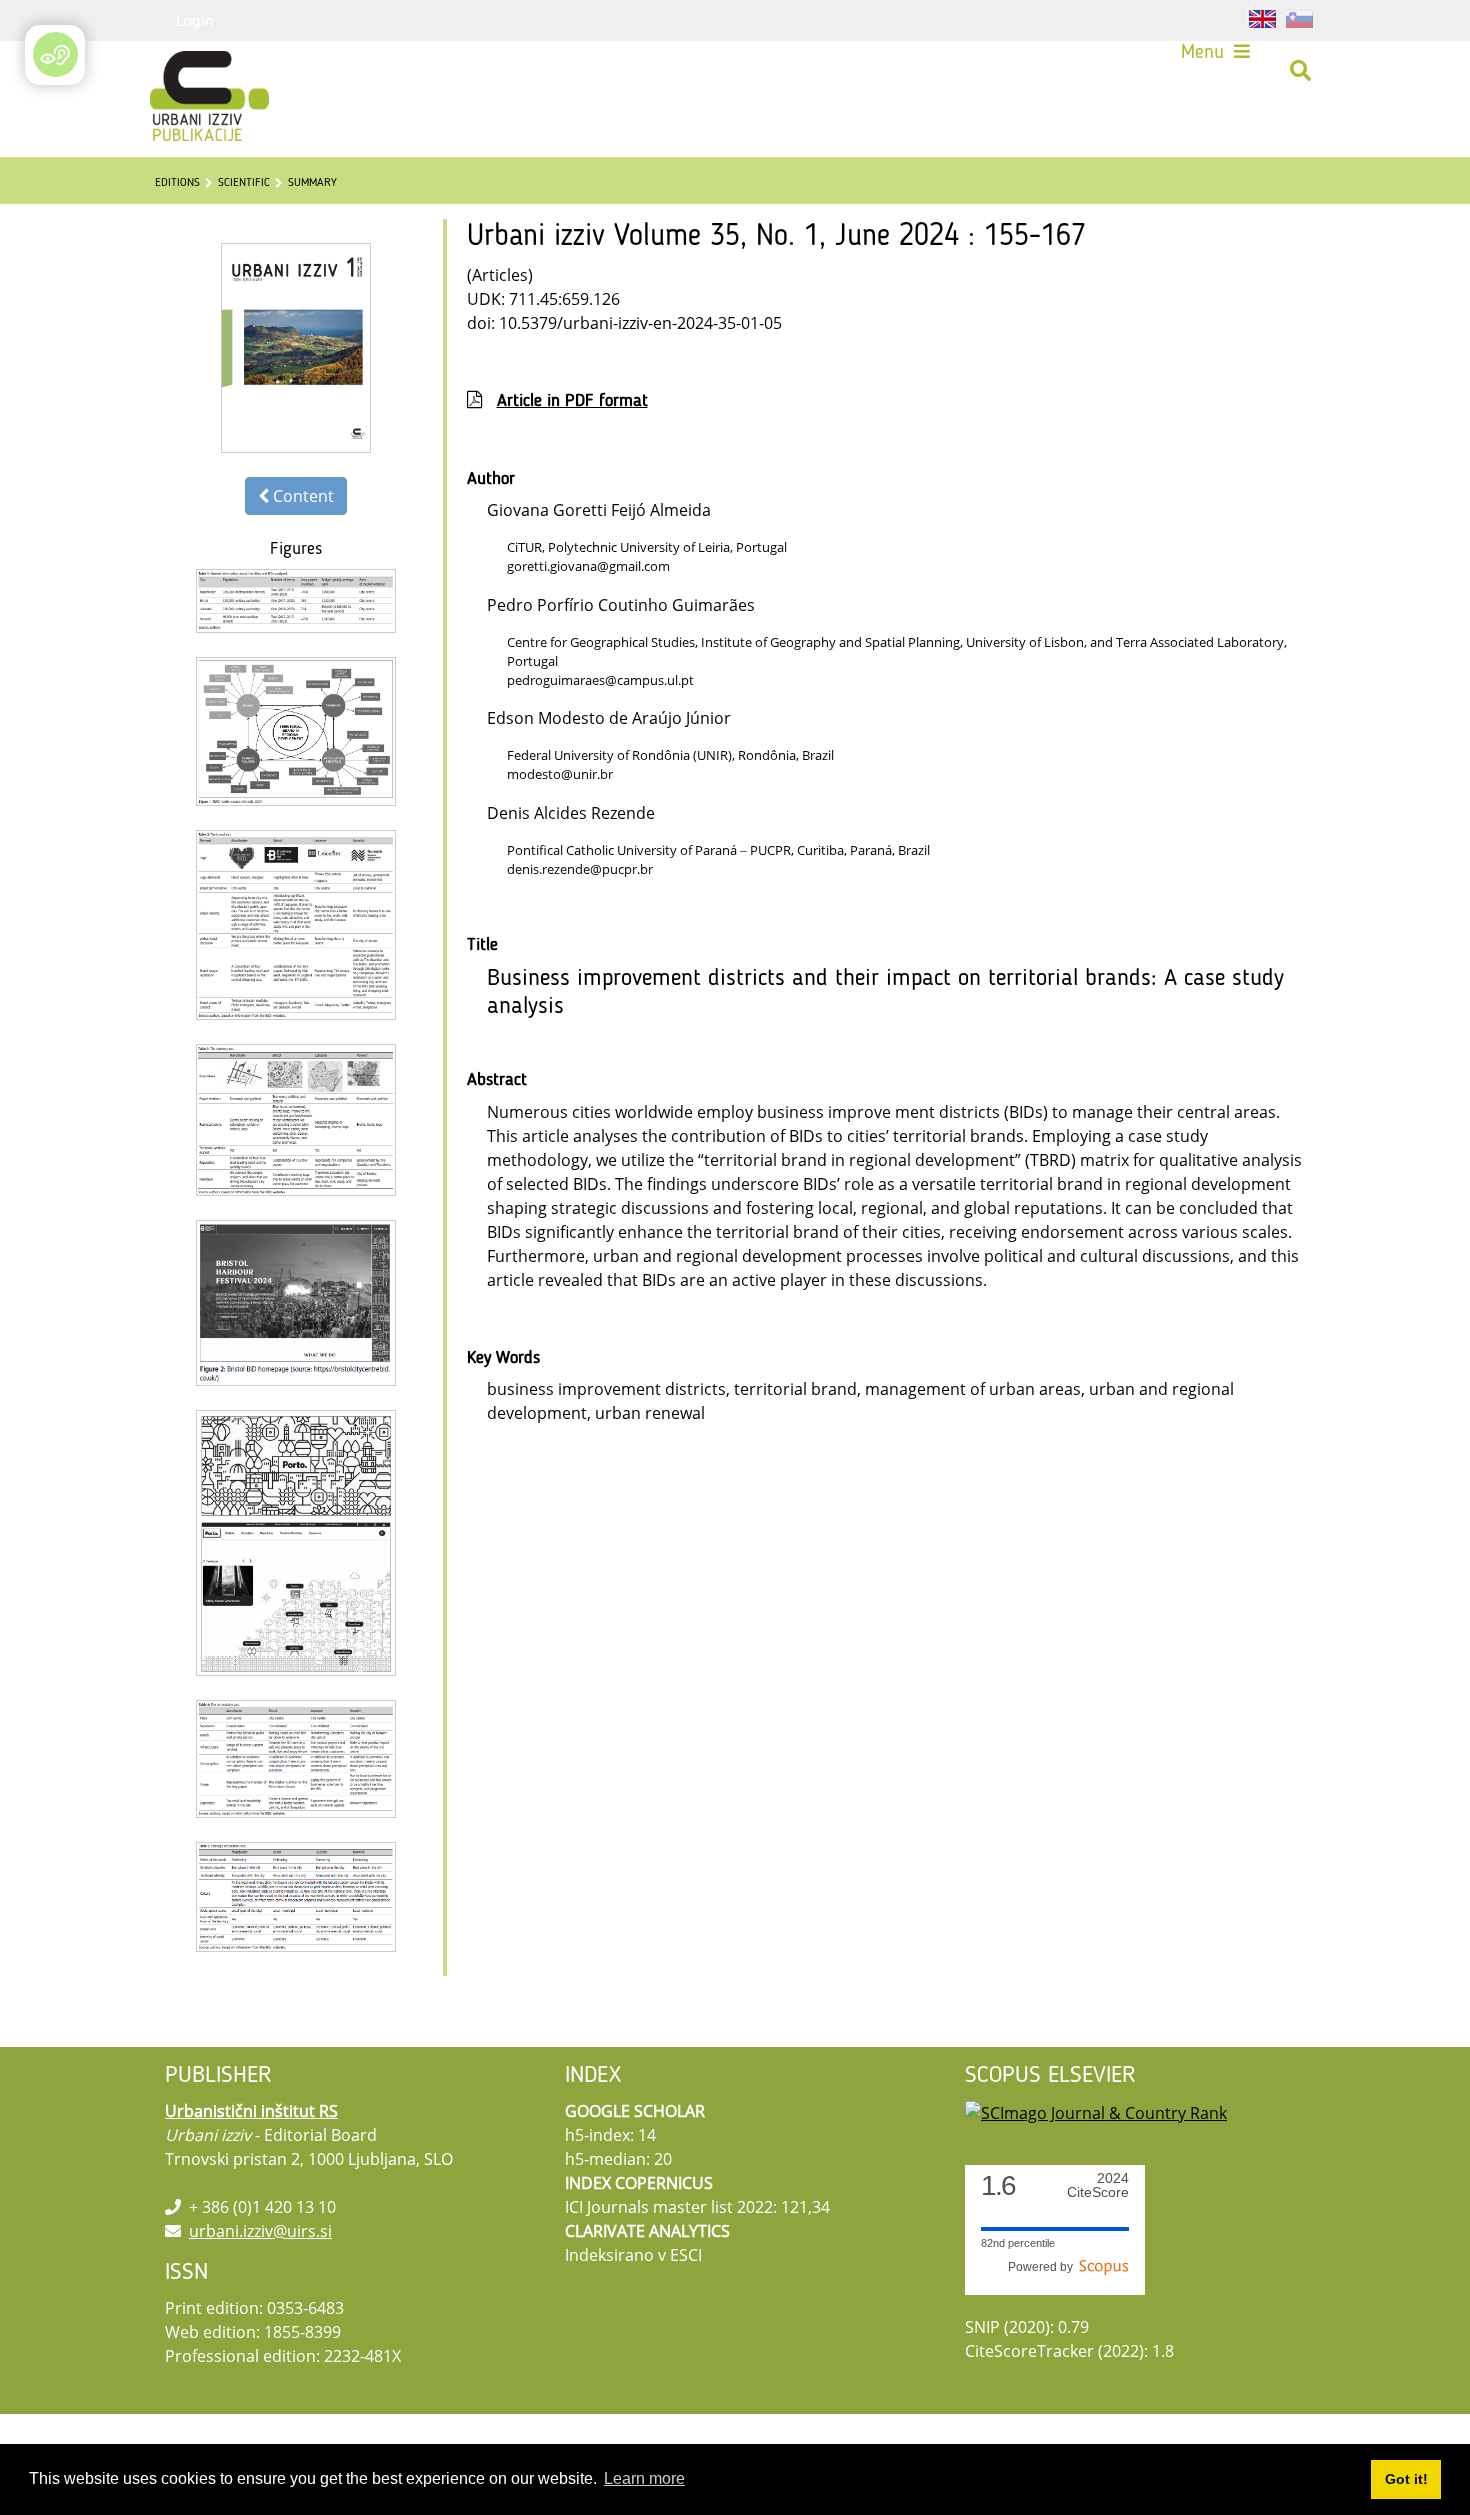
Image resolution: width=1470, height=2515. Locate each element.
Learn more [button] (644, 2478)
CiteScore (1098, 2185)
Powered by (1043, 2267)
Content (301, 496)
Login (195, 20)
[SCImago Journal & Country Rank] (1096, 2111)
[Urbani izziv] (183, 71)
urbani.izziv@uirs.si (260, 2231)
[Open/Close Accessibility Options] (55, 54)
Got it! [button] (1406, 2479)
